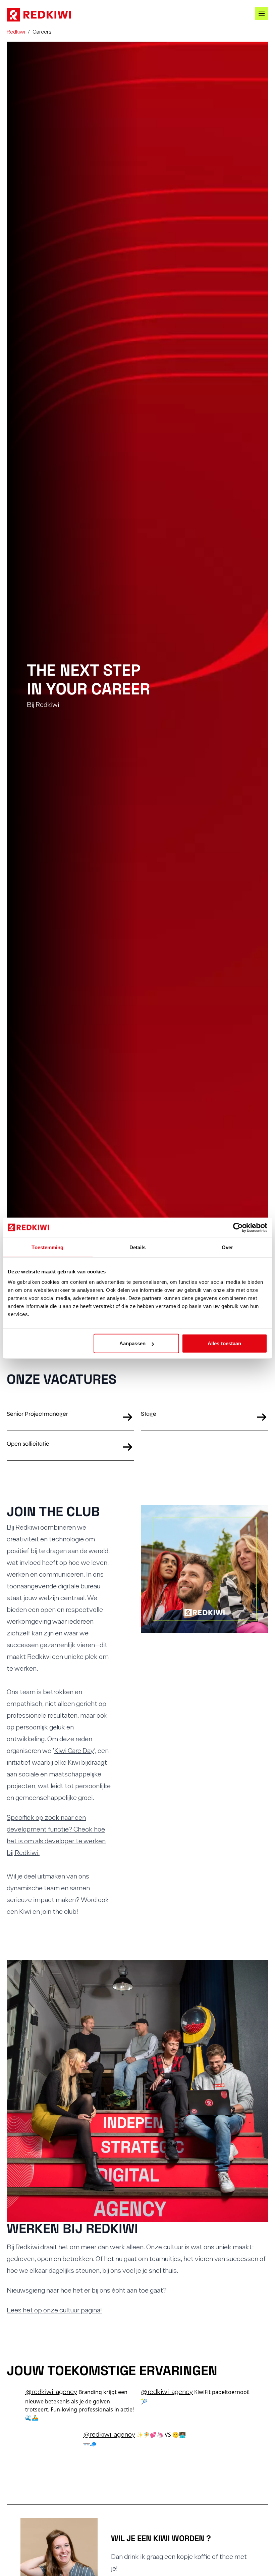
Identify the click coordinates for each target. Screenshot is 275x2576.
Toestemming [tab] (47, 1247)
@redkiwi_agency (51, 2391)
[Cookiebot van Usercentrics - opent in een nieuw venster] (238, 1227)
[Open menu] (262, 13)
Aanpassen (133, 1343)
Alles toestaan (224, 1343)
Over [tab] (227, 1247)
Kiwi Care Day (74, 1750)
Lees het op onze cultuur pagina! (54, 2310)
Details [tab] (138, 1247)
